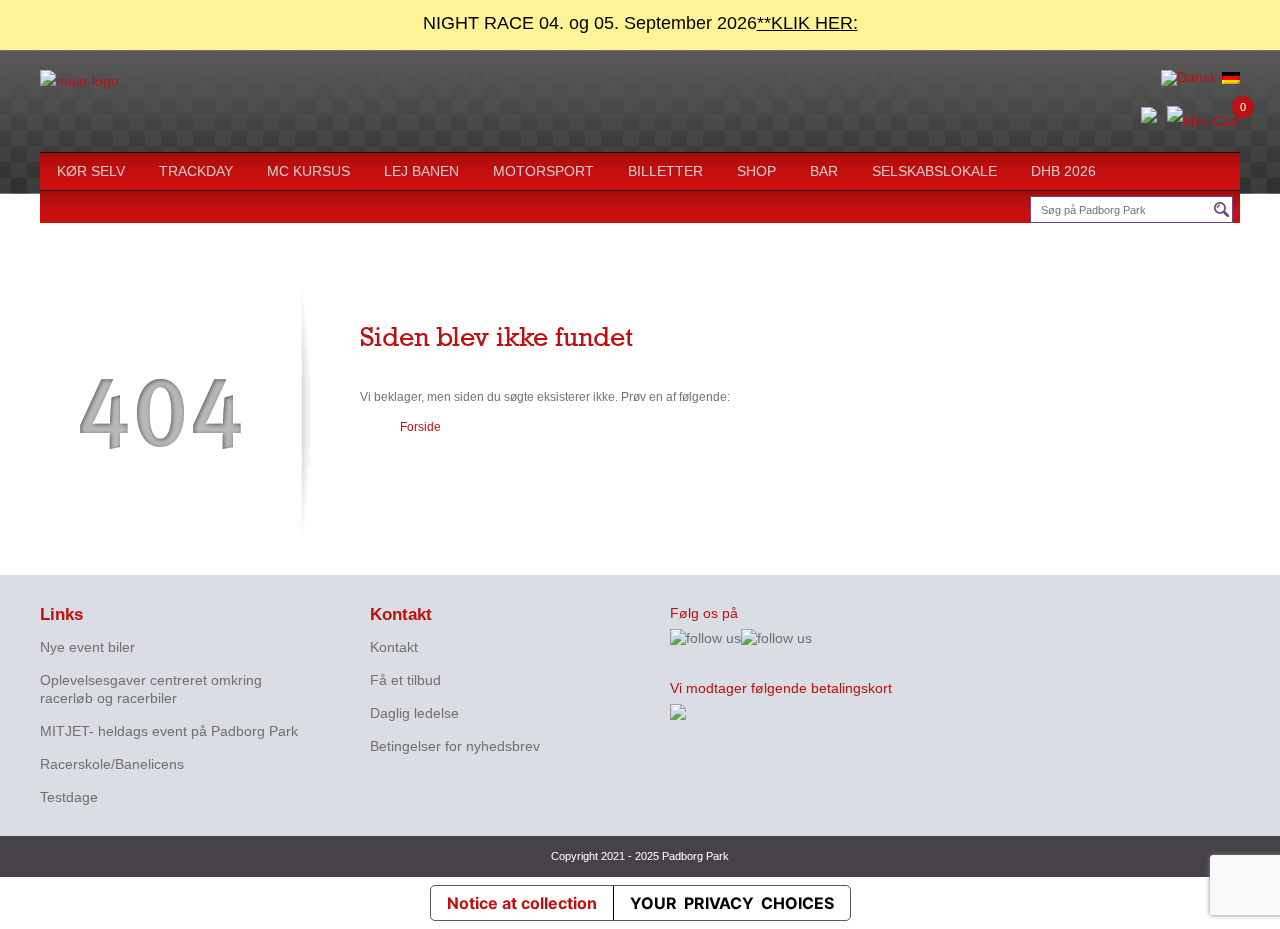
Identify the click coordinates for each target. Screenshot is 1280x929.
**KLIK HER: (807, 23)
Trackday (196, 171)
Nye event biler (87, 647)
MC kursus (308, 171)
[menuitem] (1189, 78)
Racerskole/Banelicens (112, 764)
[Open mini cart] (1203, 122)
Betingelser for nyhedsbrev (455, 746)
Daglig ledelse (414, 713)
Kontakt (394, 647)
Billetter (665, 171)
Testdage (69, 797)
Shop (756, 171)
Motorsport (543, 171)
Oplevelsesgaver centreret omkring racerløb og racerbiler (151, 689)
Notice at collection (522, 903)
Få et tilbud (405, 680)
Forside (420, 427)
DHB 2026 (1063, 171)
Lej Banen (421, 171)
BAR (824, 171)
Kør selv (91, 171)
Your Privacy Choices (732, 903)
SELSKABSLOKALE (934, 171)
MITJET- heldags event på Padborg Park (169, 731)
